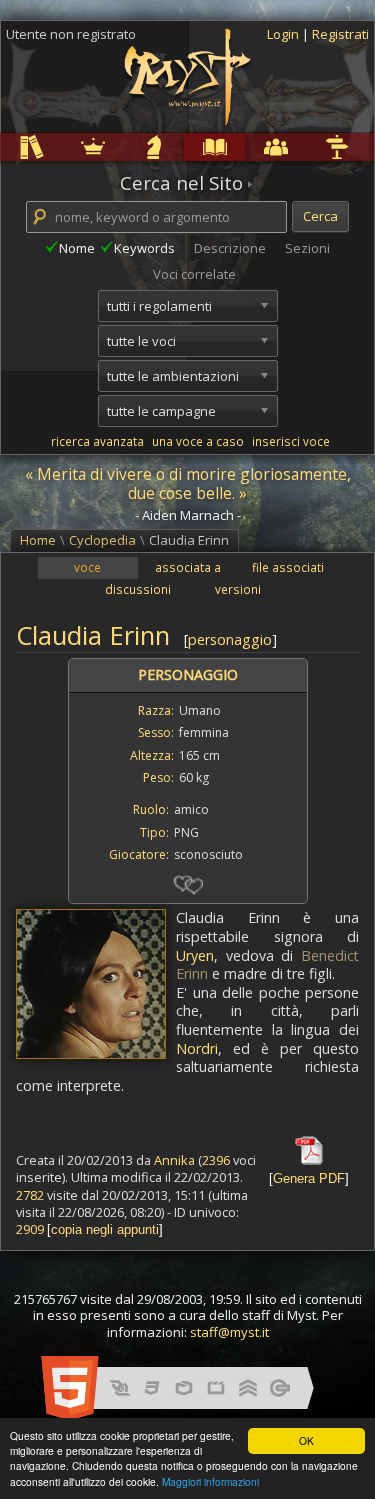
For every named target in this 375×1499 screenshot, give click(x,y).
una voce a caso (198, 441)
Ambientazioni (66, 146)
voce (87, 567)
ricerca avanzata (97, 441)
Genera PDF (309, 1178)
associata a (188, 567)
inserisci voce (291, 441)
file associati (288, 567)
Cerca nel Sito (181, 183)
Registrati (340, 34)
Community (248, 146)
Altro (307, 146)
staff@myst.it (229, 1332)
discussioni (138, 589)
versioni (238, 589)
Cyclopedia (188, 146)
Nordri (197, 1048)
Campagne (127, 146)
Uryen (195, 955)
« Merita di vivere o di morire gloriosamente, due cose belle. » (188, 483)
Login (284, 34)
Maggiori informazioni (210, 1481)
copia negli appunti (105, 1229)
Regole (4, 146)
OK (306, 1440)
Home (38, 540)
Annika (174, 1160)
